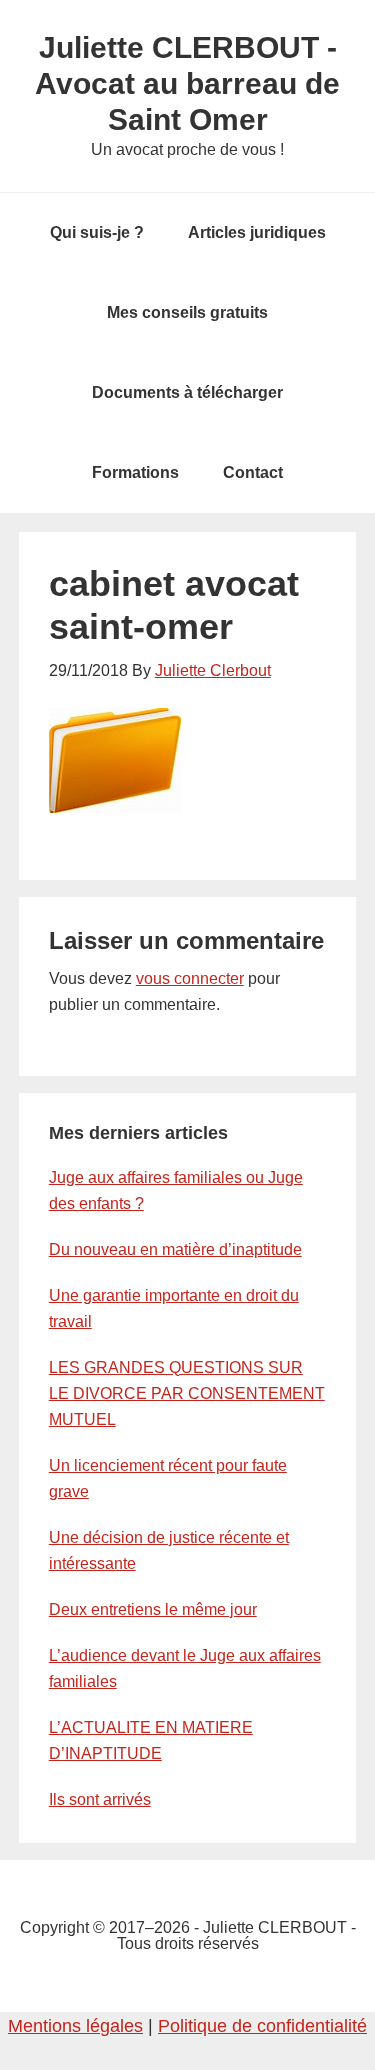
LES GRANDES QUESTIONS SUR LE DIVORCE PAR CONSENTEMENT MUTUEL (187, 1393)
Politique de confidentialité (262, 2026)
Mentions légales (75, 2026)
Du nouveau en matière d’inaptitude (175, 1249)
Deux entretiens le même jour (153, 1609)
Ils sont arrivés (100, 1799)
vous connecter (190, 978)
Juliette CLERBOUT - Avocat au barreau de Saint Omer (187, 83)
